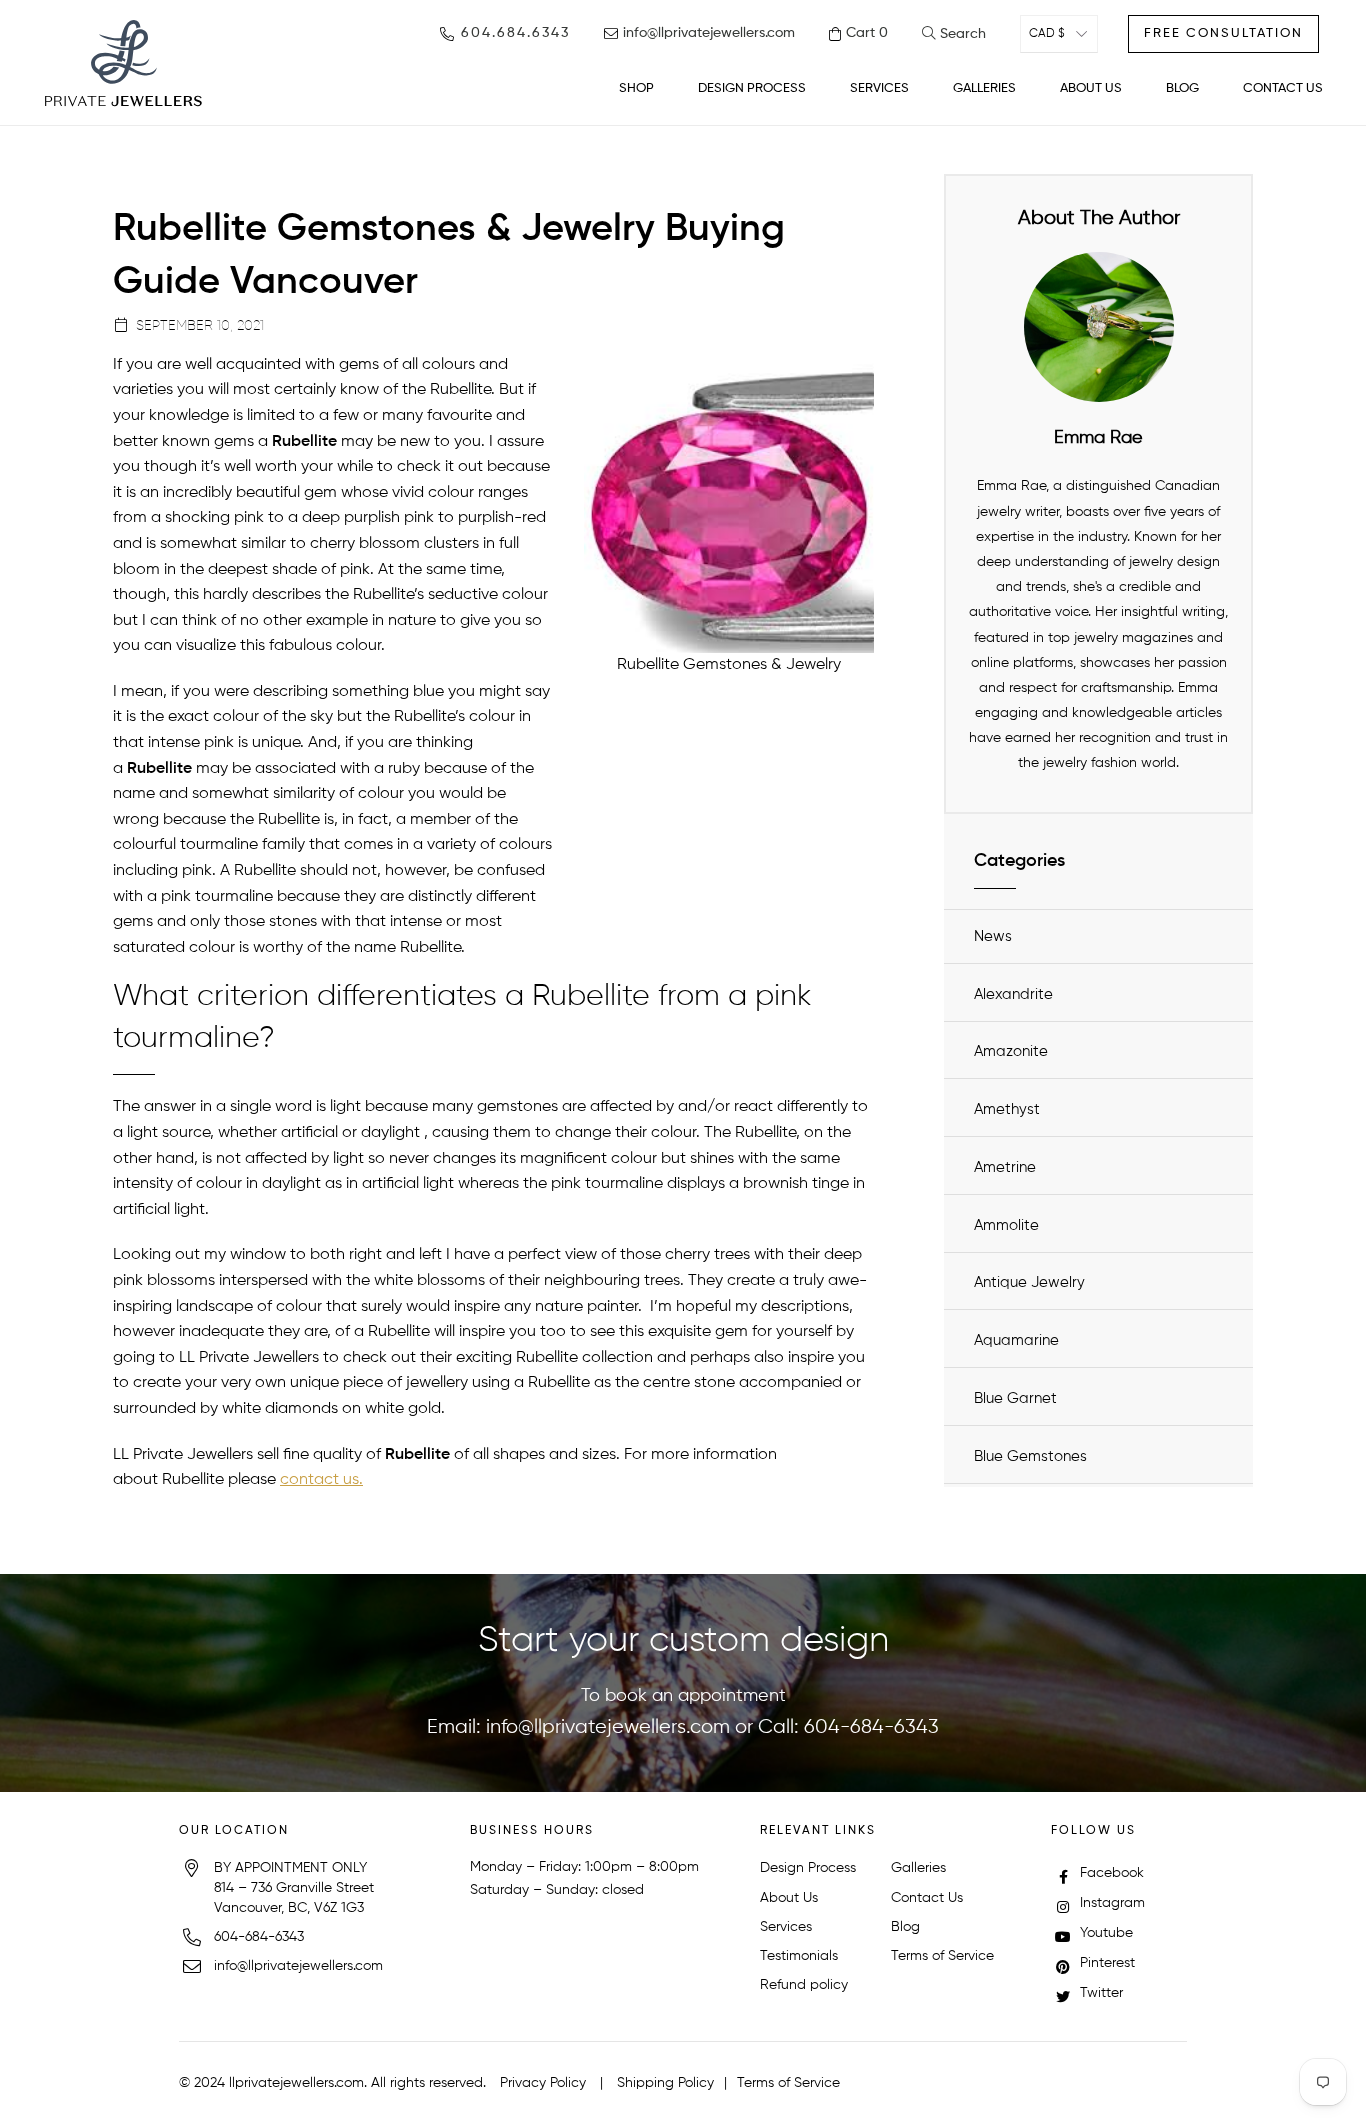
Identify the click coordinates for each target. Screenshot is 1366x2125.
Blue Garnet (1015, 1398)
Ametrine (1005, 1167)
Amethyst (1007, 1109)
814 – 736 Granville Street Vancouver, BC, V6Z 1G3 (294, 1898)
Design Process (808, 1868)
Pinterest (1105, 1963)
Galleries (918, 1868)
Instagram (1110, 1903)
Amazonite (1011, 1051)
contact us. (321, 1480)
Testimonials (799, 1956)
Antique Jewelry (1029, 1282)
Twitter (1099, 1993)
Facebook (1110, 1873)
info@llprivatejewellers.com (608, 1727)
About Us (789, 1898)
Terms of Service (942, 1956)
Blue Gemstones (1030, 1456)
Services (786, 1927)
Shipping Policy (665, 2083)
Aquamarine (1016, 1340)
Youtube (1104, 1933)
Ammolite (1006, 1225)
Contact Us (927, 1898)
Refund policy (804, 1985)
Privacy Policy (543, 2083)
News (993, 936)
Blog (905, 1927)
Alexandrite (1013, 994)
